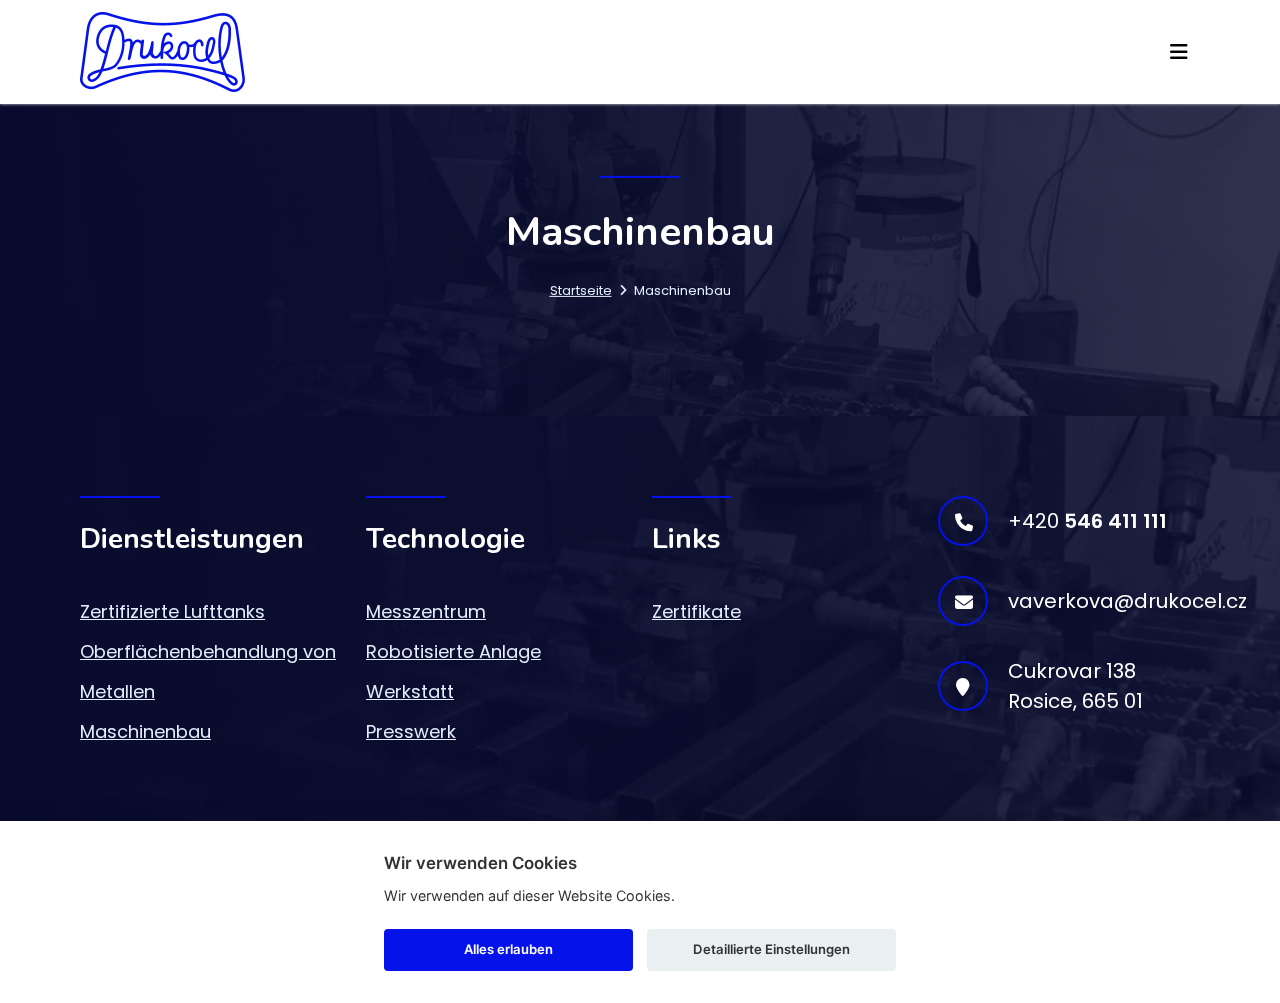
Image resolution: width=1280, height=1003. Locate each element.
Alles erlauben (508, 949)
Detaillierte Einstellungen (771, 949)
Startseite (581, 290)
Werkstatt (410, 691)
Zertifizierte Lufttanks (172, 611)
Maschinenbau (145, 731)
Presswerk (411, 731)
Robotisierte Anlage (453, 651)
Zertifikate (696, 611)
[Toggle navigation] (1179, 52)
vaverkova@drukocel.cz (1127, 601)
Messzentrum (426, 611)
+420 (1087, 521)
